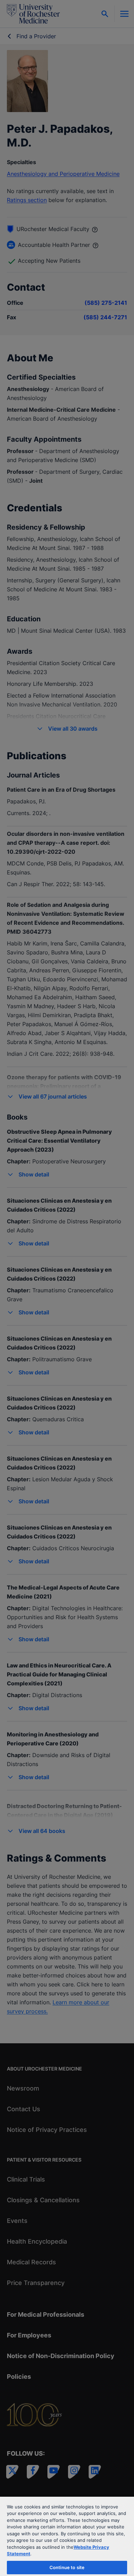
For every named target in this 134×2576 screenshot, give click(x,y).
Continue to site (67, 2567)
